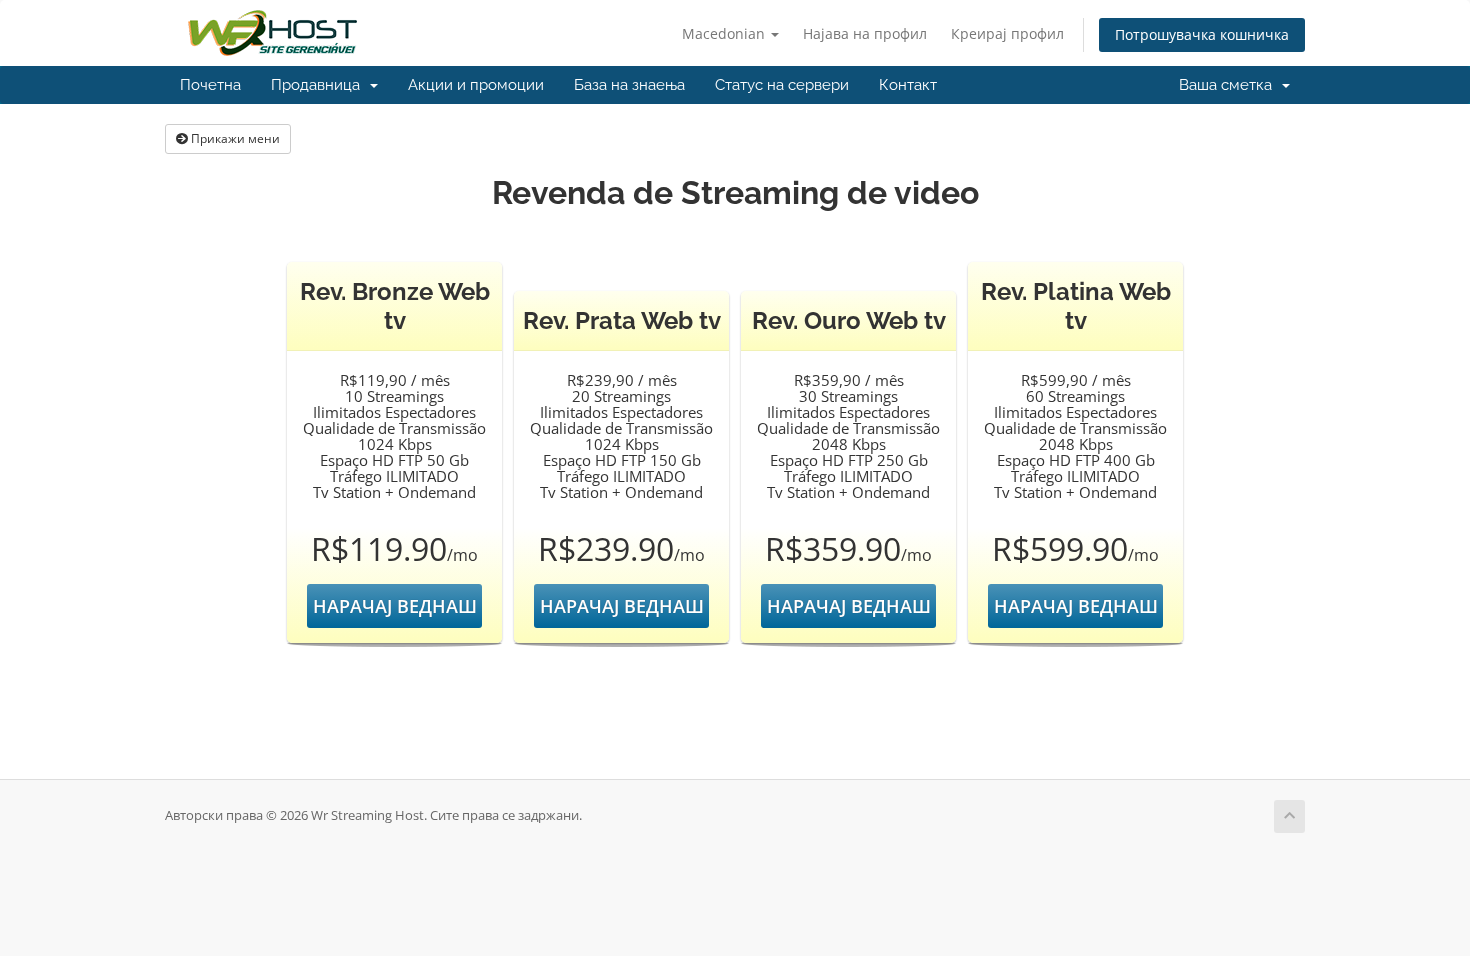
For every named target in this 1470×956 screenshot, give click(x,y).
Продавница (319, 85)
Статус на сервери (782, 85)
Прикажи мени (234, 138)
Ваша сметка (1229, 85)
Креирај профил (1007, 33)
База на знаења (629, 85)
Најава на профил (865, 33)
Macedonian (725, 33)
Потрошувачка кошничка (1202, 34)
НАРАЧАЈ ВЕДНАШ (395, 606)
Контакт (908, 85)
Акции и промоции (476, 85)
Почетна (210, 85)
